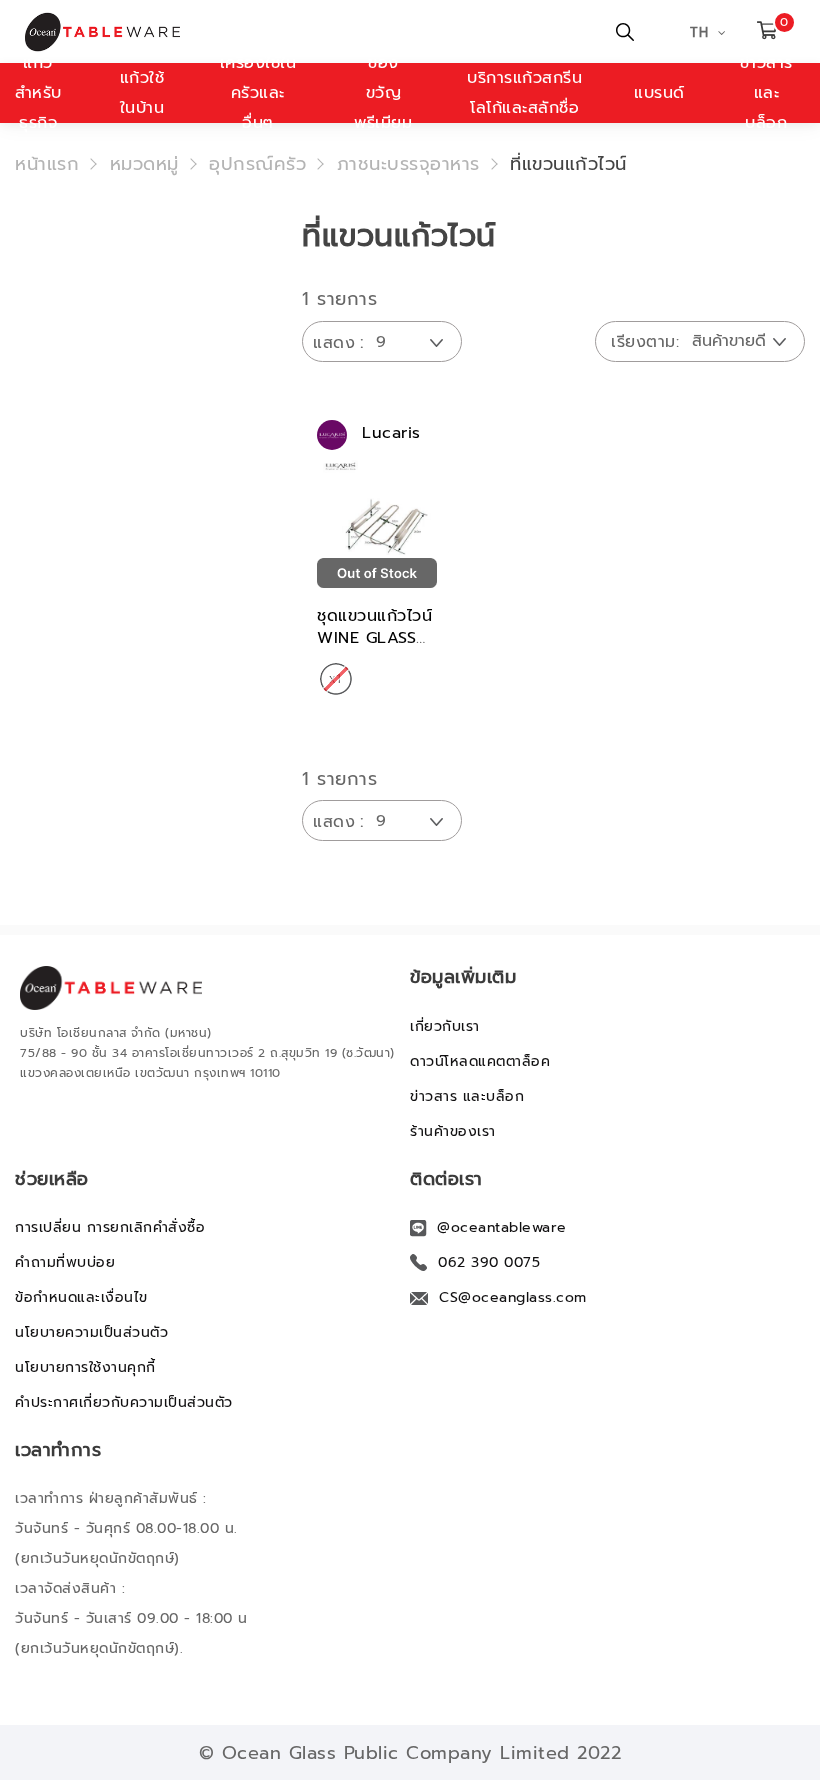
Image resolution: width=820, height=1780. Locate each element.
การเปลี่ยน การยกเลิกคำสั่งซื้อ (110, 1227)
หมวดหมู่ (144, 164)
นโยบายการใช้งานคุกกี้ (85, 1367)
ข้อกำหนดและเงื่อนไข (81, 1297)
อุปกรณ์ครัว (257, 164)
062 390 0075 (489, 1262)
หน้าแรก (47, 164)
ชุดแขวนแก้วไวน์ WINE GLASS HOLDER (374, 638)
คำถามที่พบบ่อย (65, 1262)
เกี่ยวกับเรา (445, 1026)
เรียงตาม (643, 342)
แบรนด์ (659, 93)
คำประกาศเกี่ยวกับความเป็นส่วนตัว (124, 1402)
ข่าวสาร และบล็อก (467, 1096)
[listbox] (336, 680)
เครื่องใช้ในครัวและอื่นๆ (258, 93)
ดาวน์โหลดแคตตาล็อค (480, 1061)
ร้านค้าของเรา (453, 1131)
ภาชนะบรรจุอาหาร (408, 164)
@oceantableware (502, 1227)
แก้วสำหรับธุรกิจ (38, 93)
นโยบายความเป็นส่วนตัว (91, 1332)
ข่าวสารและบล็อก (766, 93)
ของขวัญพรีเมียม (383, 93)
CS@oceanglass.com (513, 1297)
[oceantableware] (123, 32)
